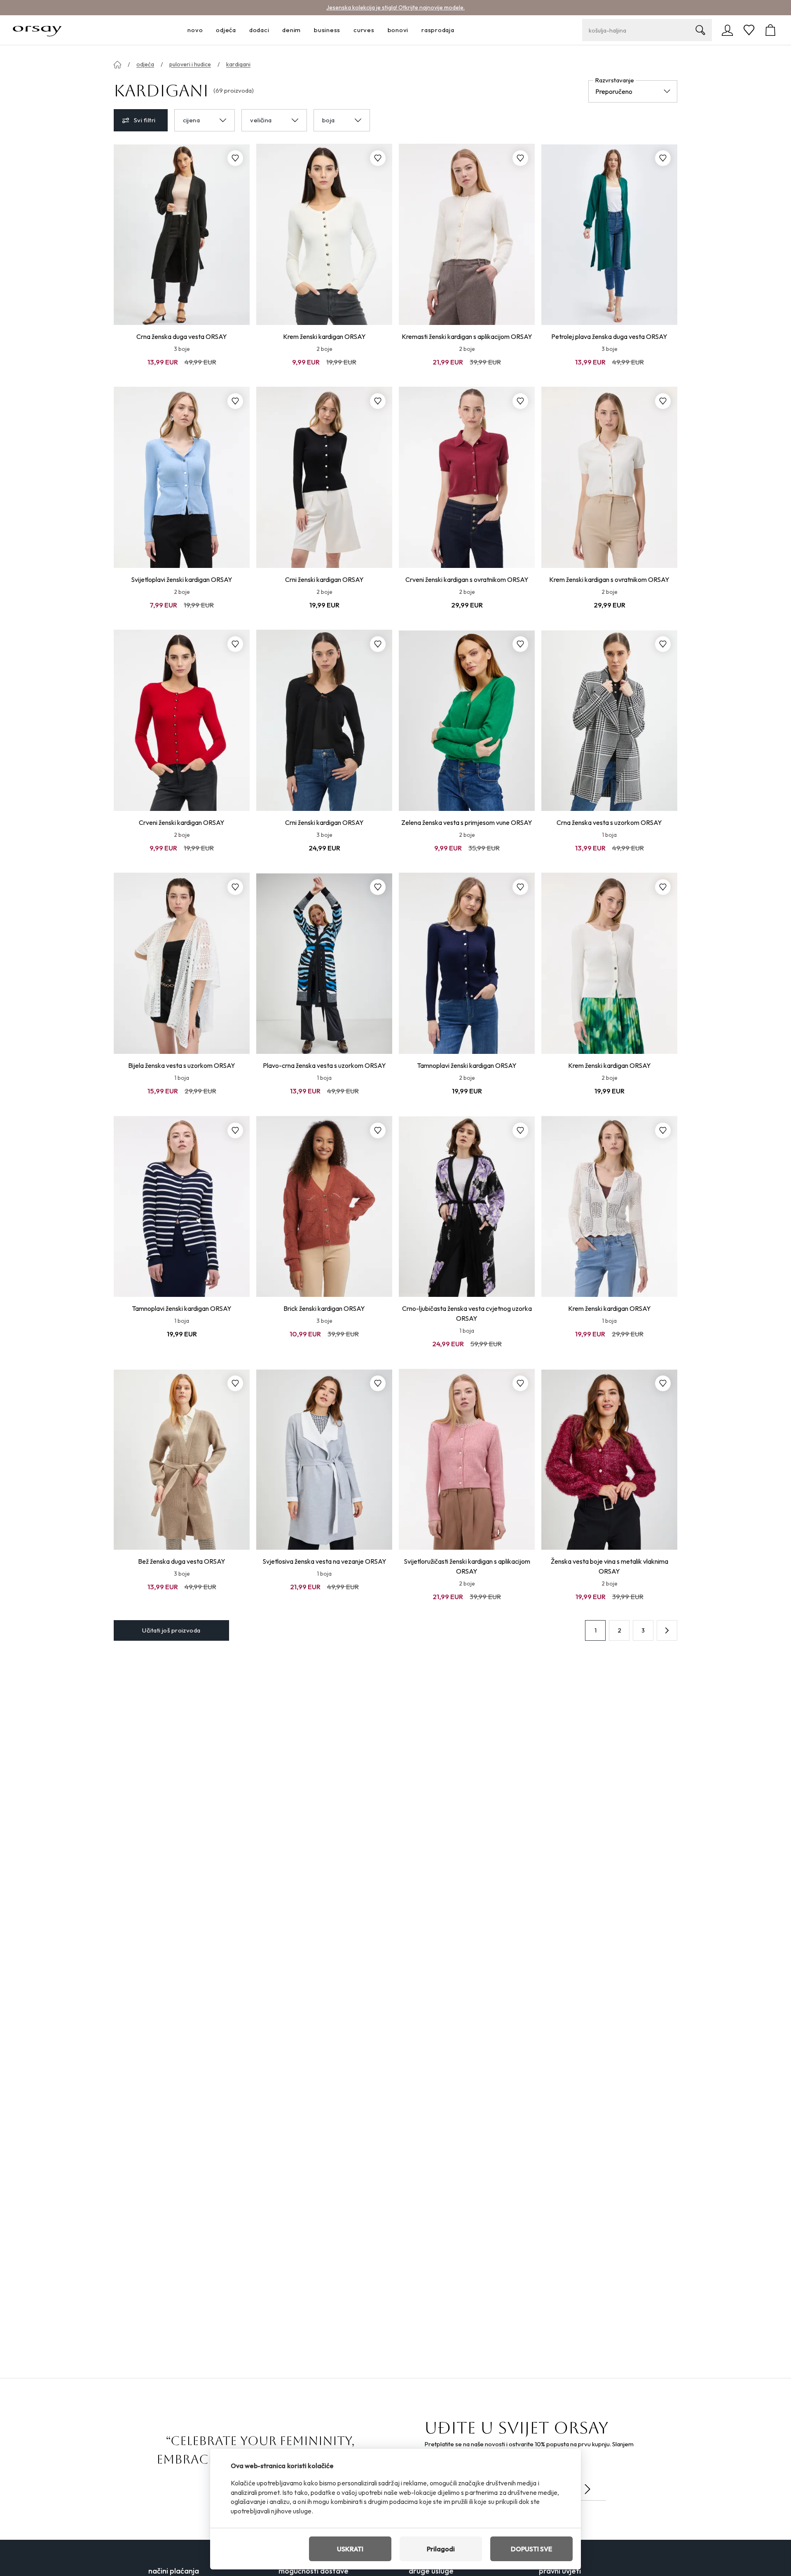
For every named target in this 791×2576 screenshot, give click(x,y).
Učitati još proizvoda (171, 1630)
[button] (667, 1630)
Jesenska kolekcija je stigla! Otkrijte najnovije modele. (395, 7)
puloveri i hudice (190, 64)
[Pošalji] (587, 2489)
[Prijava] (728, 30)
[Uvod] (117, 65)
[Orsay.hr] (37, 30)
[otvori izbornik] (205, 30)
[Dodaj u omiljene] (235, 158)
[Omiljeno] (749, 30)
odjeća (145, 64)
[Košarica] (770, 30)
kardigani (238, 64)
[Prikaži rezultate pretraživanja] (700, 30)
